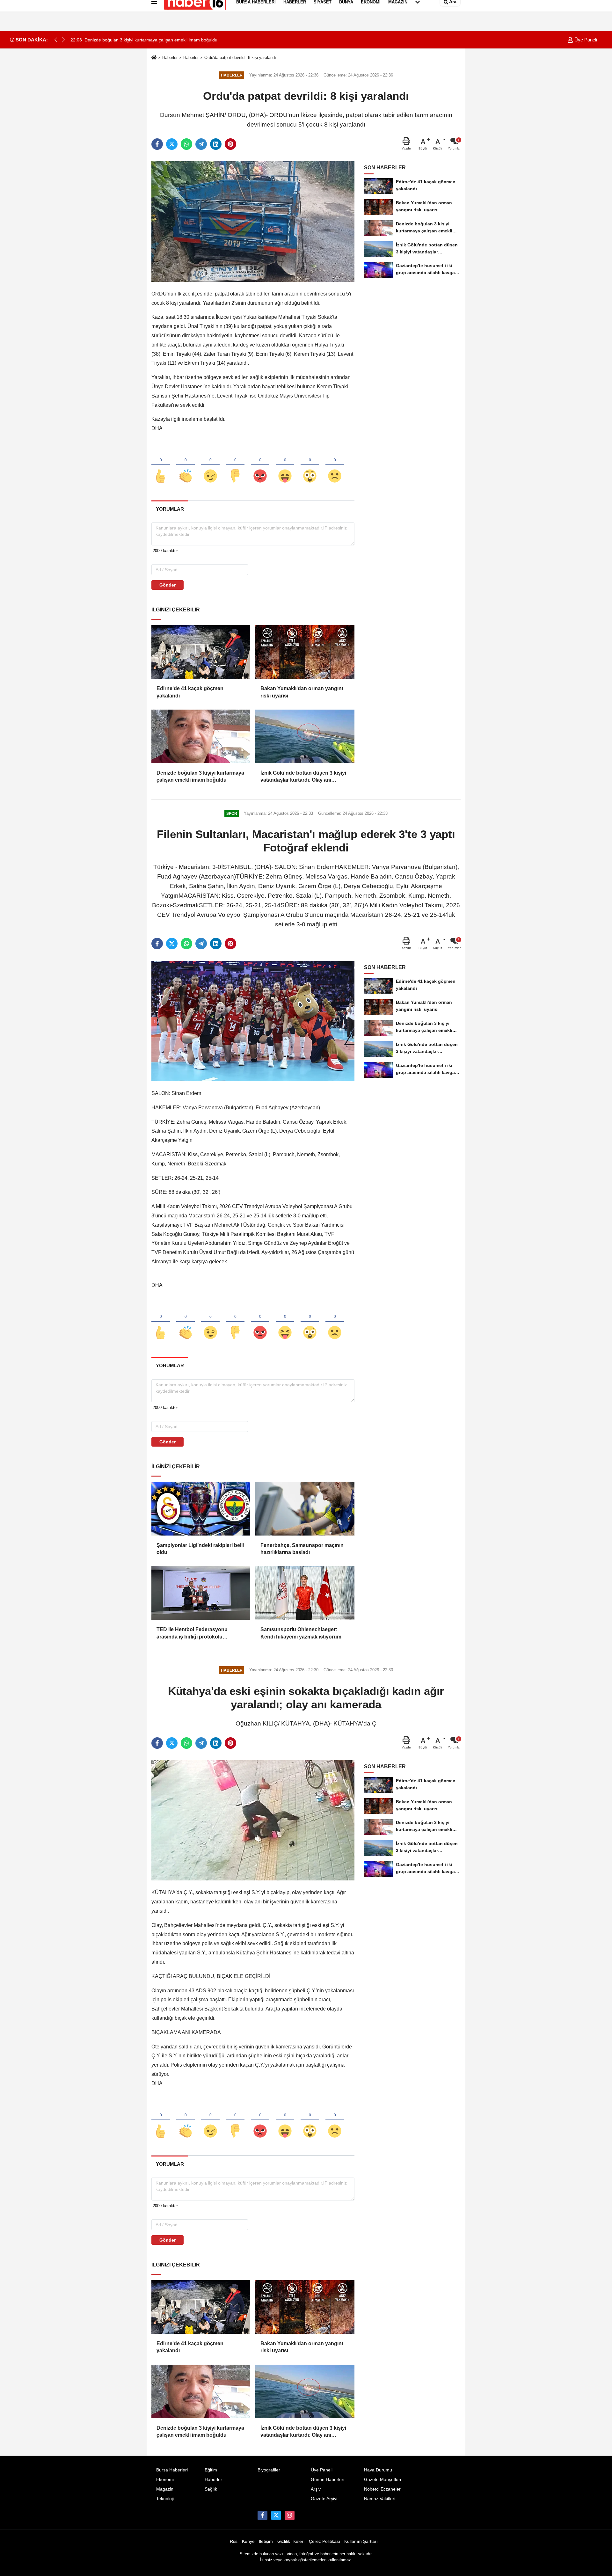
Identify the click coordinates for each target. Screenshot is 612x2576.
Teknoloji (165, 2499)
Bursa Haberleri (172, 2470)
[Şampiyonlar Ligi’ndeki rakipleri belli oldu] (201, 1508)
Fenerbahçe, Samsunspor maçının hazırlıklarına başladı (302, 1549)
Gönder (168, 585)
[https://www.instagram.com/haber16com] (289, 2515)
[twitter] (172, 144)
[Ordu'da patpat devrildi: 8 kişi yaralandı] (253, 221)
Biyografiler (269, 2470)
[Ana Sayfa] (154, 58)
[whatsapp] (186, 144)
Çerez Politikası (324, 2541)
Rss (234, 2541)
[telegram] (201, 144)
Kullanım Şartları (361, 2541)
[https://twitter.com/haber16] (276, 2515)
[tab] (170, 509)
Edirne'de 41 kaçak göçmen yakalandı (190, 692)
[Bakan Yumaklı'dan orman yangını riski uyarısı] (305, 652)
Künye (248, 2541)
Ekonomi (165, 2480)
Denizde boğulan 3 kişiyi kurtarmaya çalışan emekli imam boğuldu (200, 776)
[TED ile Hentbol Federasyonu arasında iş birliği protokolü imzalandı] (201, 1593)
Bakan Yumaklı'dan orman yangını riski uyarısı (302, 692)
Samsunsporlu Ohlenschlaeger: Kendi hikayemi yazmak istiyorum (301, 1633)
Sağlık (211, 2489)
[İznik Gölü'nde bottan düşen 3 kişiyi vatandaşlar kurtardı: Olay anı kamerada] (305, 736)
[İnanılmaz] (310, 465)
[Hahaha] (285, 465)
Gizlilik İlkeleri (291, 2541)
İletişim (266, 2541)
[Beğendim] (161, 465)
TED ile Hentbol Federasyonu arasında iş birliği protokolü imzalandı (192, 1634)
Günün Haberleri (328, 2480)
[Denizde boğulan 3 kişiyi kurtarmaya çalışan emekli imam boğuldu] (201, 736)
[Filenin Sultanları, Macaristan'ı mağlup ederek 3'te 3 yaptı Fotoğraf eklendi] (253, 1021)
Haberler (170, 58)
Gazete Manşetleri (382, 2480)
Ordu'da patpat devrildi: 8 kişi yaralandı (240, 58)
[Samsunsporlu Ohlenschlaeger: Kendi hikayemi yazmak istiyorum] (305, 1593)
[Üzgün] (335, 465)
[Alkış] (186, 465)
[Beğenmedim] (235, 465)
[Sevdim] (210, 465)
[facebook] (157, 144)
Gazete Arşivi (324, 2499)
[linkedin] (216, 144)
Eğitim (211, 2470)
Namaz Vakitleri (380, 2499)
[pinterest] (230, 144)
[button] (63, 40)
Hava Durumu (378, 2470)
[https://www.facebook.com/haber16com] (262, 2515)
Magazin (165, 2489)
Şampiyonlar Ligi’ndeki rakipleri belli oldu (200, 1549)
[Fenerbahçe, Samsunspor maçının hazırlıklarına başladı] (305, 1508)
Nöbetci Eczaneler (382, 2489)
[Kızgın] (260, 465)
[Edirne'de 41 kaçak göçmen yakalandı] (201, 652)
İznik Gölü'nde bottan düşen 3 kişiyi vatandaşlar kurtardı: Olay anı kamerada (303, 777)
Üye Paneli (585, 40)
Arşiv (316, 2489)
